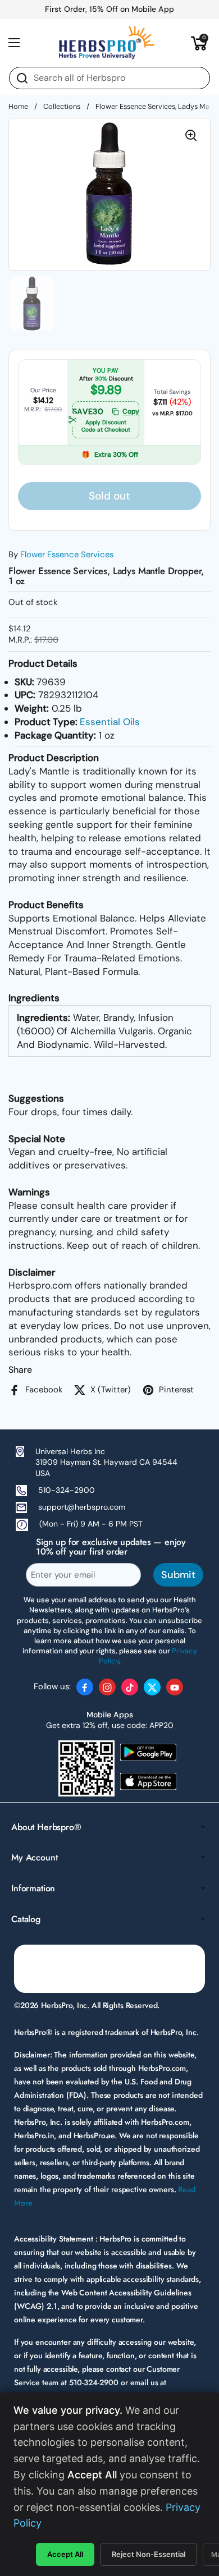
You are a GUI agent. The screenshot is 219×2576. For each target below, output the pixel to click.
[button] (199, 43)
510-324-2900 (67, 1490)
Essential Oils (110, 722)
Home (18, 106)
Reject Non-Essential (149, 2554)
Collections (62, 106)
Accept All (65, 2554)
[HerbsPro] (107, 43)
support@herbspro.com (82, 1507)
